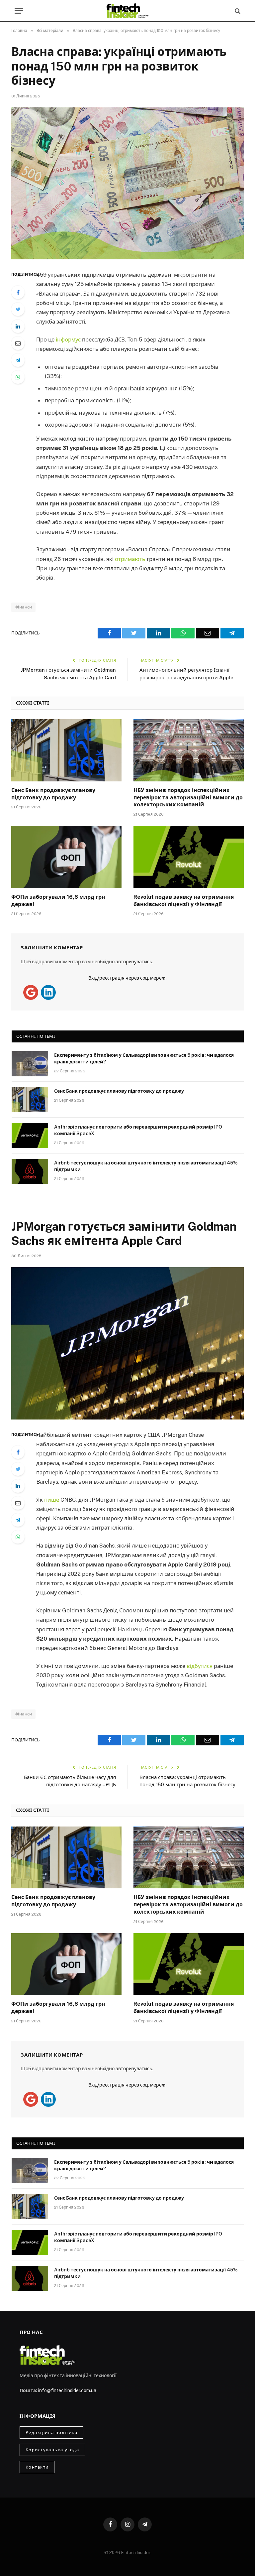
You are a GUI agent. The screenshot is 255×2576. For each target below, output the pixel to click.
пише (52, 1500)
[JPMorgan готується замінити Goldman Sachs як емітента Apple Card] (127, 1343)
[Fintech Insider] (127, 11)
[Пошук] (237, 11)
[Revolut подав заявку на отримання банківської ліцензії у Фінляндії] (189, 857)
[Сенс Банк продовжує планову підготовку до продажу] (66, 750)
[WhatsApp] (18, 377)
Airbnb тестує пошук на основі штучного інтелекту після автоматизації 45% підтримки (146, 1166)
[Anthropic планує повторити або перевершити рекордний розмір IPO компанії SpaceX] (30, 1136)
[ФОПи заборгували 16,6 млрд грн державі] (66, 857)
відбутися (200, 1666)
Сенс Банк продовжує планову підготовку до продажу (53, 794)
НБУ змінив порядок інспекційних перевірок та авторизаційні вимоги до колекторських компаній (188, 798)
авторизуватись (134, 962)
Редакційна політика (51, 2433)
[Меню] (19, 11)
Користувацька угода (52, 2450)
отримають (130, 559)
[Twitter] (18, 309)
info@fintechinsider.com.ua (67, 2390)
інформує (68, 339)
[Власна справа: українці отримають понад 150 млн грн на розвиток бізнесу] (127, 183)
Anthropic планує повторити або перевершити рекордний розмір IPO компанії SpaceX (138, 1130)
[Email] (18, 343)
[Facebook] (18, 292)
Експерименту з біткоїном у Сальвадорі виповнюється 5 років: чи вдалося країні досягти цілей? (144, 1058)
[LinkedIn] (18, 326)
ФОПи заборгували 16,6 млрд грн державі (58, 901)
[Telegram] (18, 360)
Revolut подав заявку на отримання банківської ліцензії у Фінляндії (184, 901)
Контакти (37, 2467)
